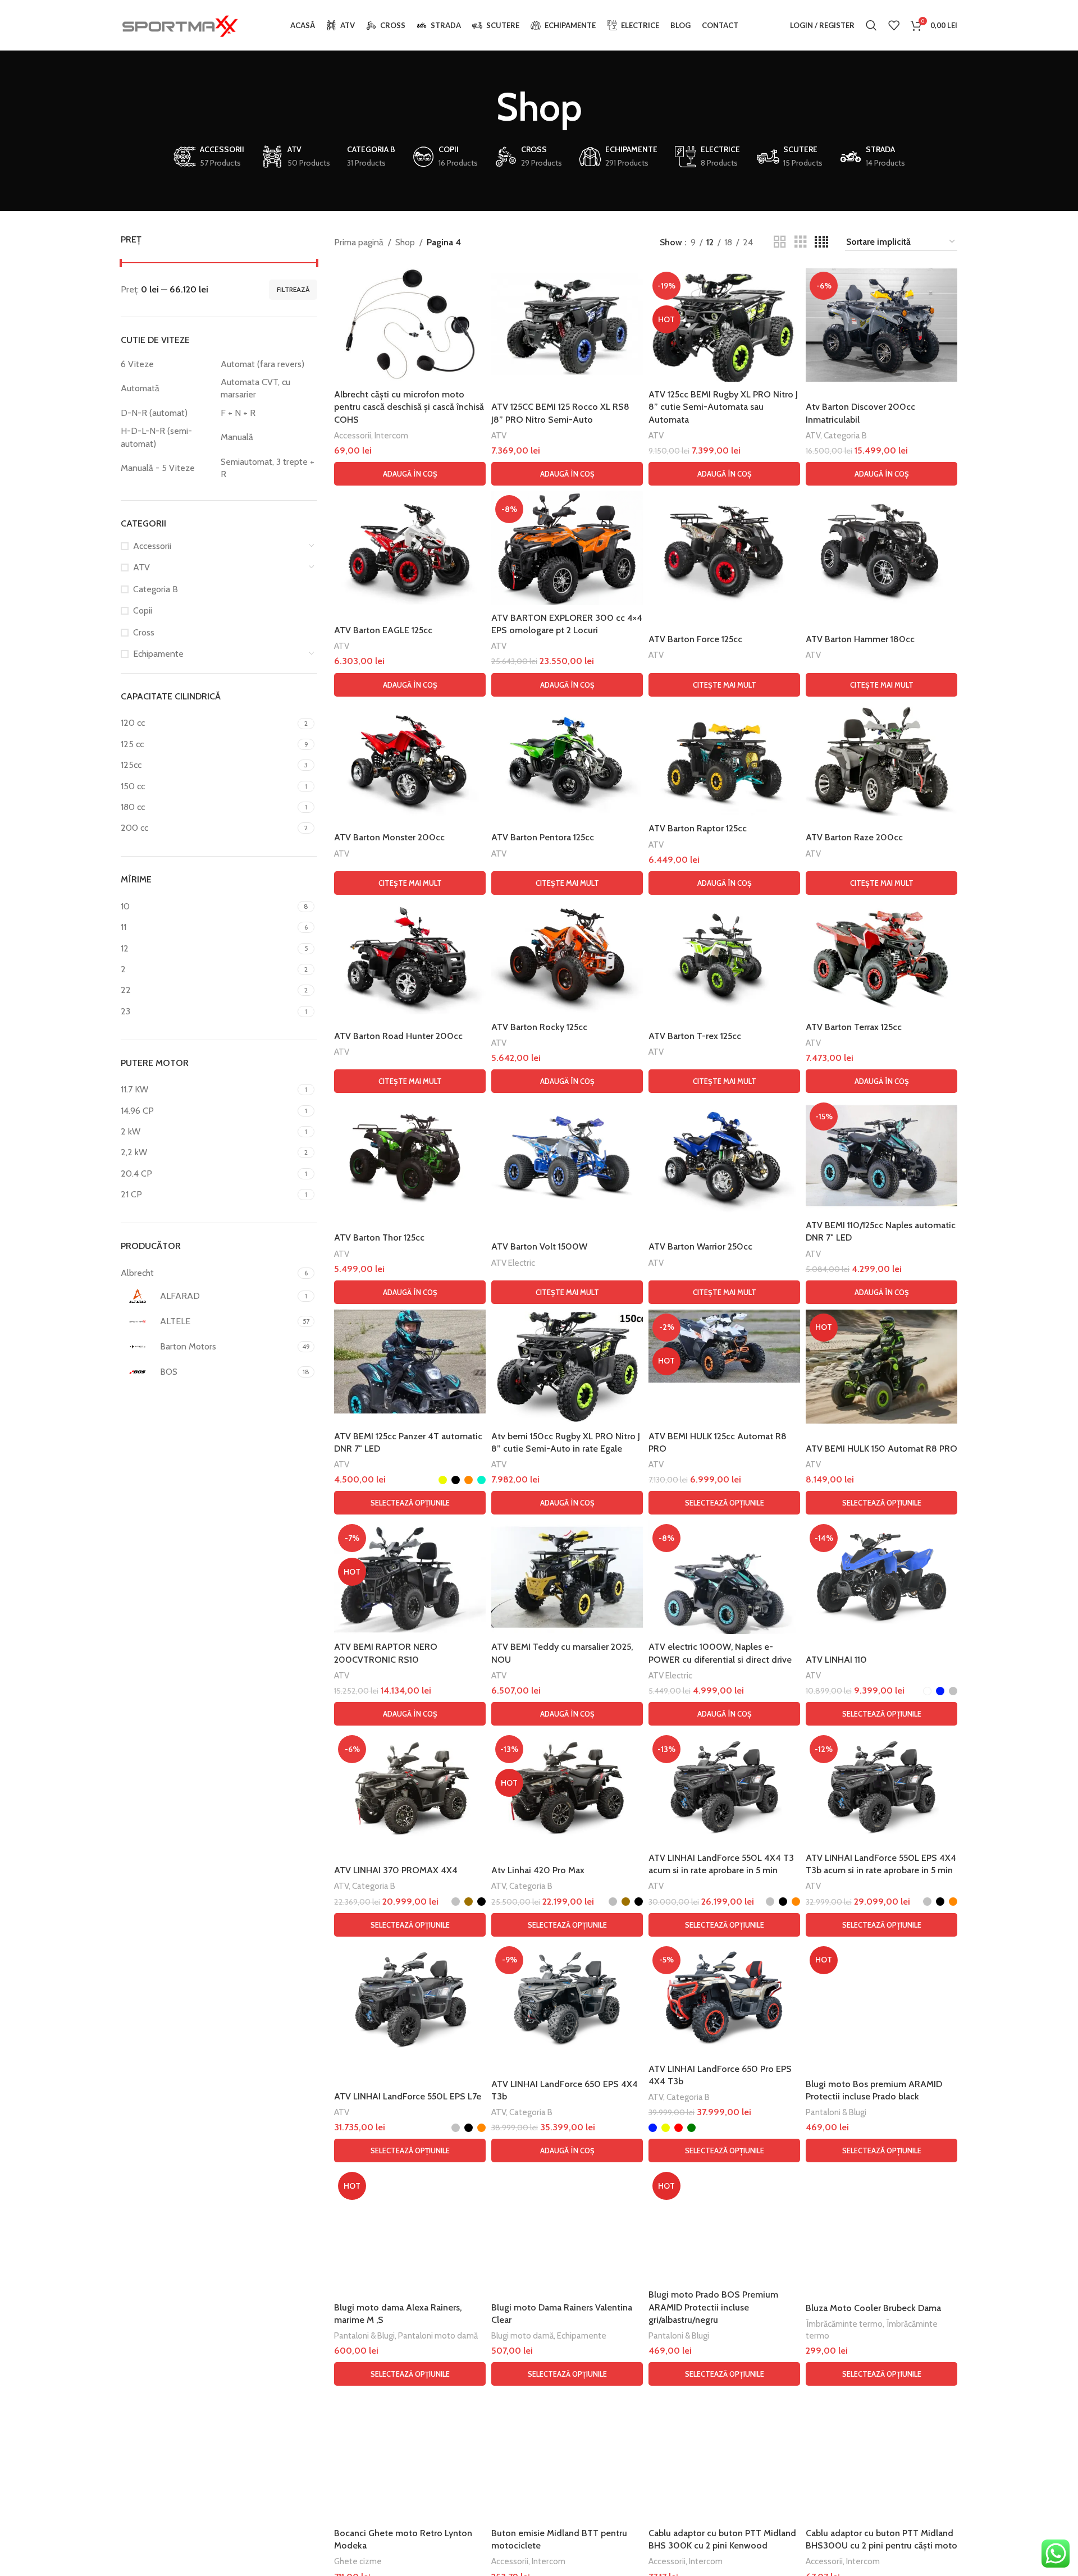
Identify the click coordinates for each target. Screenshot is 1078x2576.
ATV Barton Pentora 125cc (543, 837)
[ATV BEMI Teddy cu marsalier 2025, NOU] (567, 1577)
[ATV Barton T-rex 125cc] (724, 957)
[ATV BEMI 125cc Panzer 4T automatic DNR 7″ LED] (410, 1362)
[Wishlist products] (894, 25)
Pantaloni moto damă (438, 2335)
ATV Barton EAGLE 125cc (383, 630)
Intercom (391, 435)
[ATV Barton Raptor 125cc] (724, 759)
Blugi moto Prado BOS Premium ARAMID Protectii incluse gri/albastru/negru (713, 2307)
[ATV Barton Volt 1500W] (567, 1156)
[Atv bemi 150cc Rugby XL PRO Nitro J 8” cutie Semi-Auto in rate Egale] (567, 1367)
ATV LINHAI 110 (836, 1660)
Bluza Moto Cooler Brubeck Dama (873, 2308)
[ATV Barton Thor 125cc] (410, 1156)
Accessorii (152, 546)
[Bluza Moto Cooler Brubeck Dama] (881, 2225)
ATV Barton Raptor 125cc (698, 828)
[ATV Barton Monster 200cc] (410, 759)
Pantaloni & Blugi (836, 2112)
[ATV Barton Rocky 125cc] (567, 957)
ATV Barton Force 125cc (695, 639)
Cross (144, 632)
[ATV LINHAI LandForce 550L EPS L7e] (410, 1999)
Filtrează (293, 289)
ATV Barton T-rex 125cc (695, 1036)
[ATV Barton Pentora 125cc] (567, 759)
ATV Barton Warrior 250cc (700, 1246)
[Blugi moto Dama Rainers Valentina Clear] (567, 2225)
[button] (410, 474)
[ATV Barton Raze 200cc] (881, 759)
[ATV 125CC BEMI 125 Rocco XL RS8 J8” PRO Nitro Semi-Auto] (567, 325)
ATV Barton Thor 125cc (379, 1237)
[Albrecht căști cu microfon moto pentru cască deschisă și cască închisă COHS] (410, 325)
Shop (405, 242)
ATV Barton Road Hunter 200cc (398, 1036)
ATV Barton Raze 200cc (854, 837)
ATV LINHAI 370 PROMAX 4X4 (396, 1870)
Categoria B (156, 589)
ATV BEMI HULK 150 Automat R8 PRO (881, 1449)
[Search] (871, 25)
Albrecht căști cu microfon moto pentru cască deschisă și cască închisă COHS (409, 407)
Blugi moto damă (522, 2335)
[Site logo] (180, 24)
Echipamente (158, 654)
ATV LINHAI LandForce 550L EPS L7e (408, 2096)
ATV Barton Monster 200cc (389, 837)
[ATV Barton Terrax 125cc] (881, 957)
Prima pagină (359, 242)
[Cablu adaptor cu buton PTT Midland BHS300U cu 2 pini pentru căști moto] (881, 2448)
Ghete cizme (358, 2561)
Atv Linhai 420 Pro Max (538, 1870)
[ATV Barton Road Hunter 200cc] (410, 957)
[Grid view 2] (780, 242)
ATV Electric (513, 1263)
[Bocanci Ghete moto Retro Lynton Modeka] (410, 2456)
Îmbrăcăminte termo (844, 2324)
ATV (141, 567)
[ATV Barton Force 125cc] (724, 548)
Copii (143, 610)
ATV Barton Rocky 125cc (539, 1027)
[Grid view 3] (801, 242)
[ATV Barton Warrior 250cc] (724, 1156)
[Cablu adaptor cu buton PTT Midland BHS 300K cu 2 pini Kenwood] (724, 2448)
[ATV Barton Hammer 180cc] (881, 548)
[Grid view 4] (821, 242)
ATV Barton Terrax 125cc (854, 1027)
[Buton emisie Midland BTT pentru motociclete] (567, 2448)
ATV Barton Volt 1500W (539, 1246)
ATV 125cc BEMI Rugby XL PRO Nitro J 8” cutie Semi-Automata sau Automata (723, 407)
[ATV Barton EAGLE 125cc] (410, 548)
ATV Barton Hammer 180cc (860, 639)
